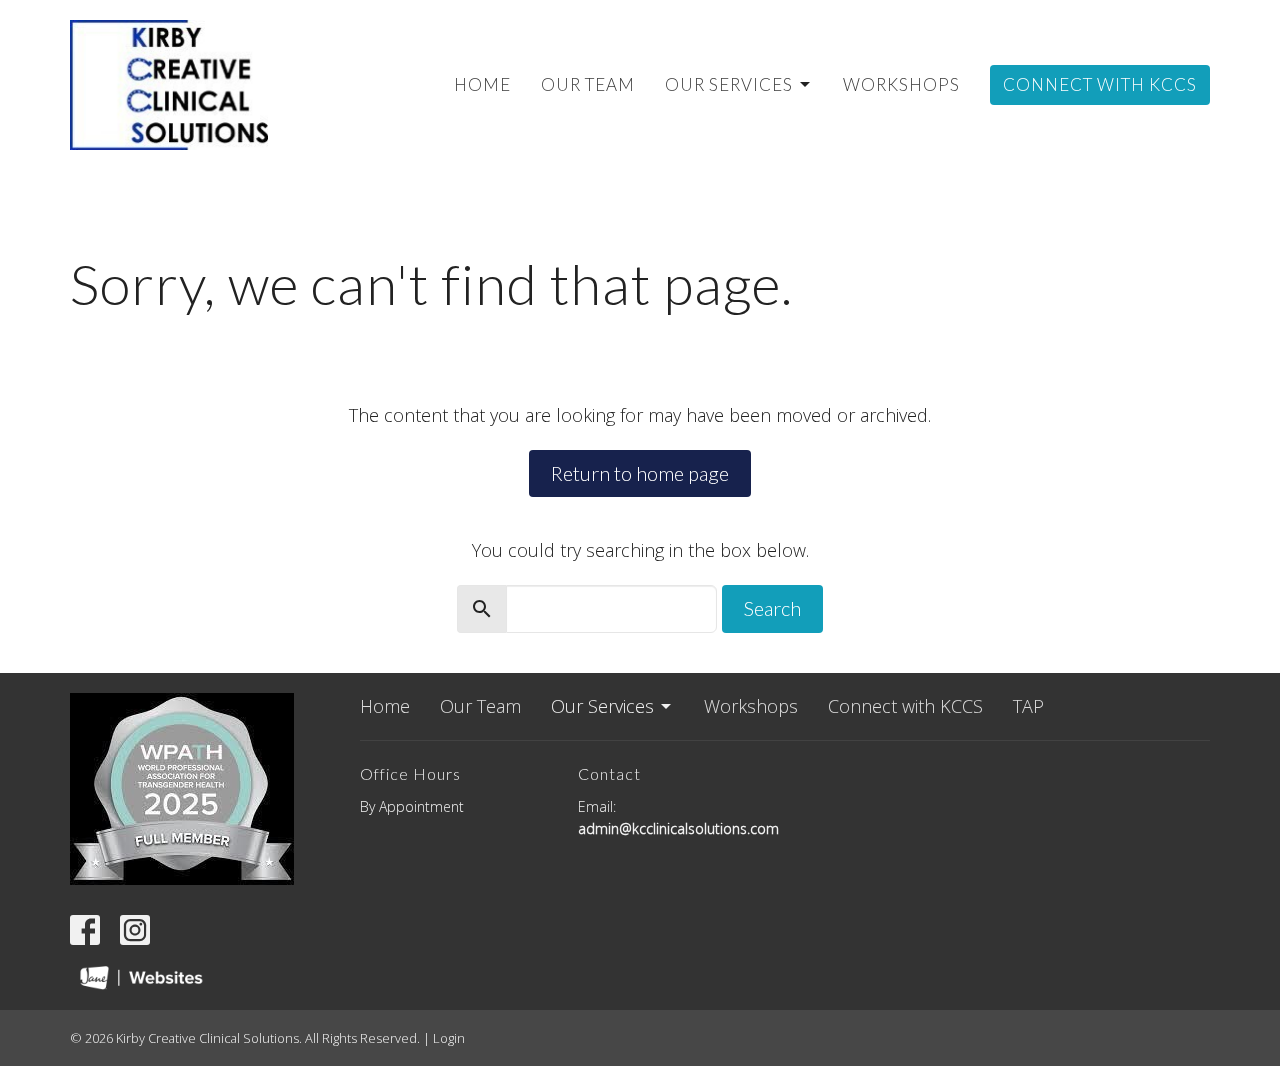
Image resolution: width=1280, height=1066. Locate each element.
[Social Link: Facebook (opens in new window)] (85, 930)
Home (482, 84)
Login (449, 1038)
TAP (1028, 706)
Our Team (588, 84)
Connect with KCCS (1100, 84)
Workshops (901, 84)
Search (772, 608)
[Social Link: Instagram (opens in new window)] (135, 930)
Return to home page (640, 473)
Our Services (729, 84)
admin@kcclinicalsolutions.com (678, 828)
